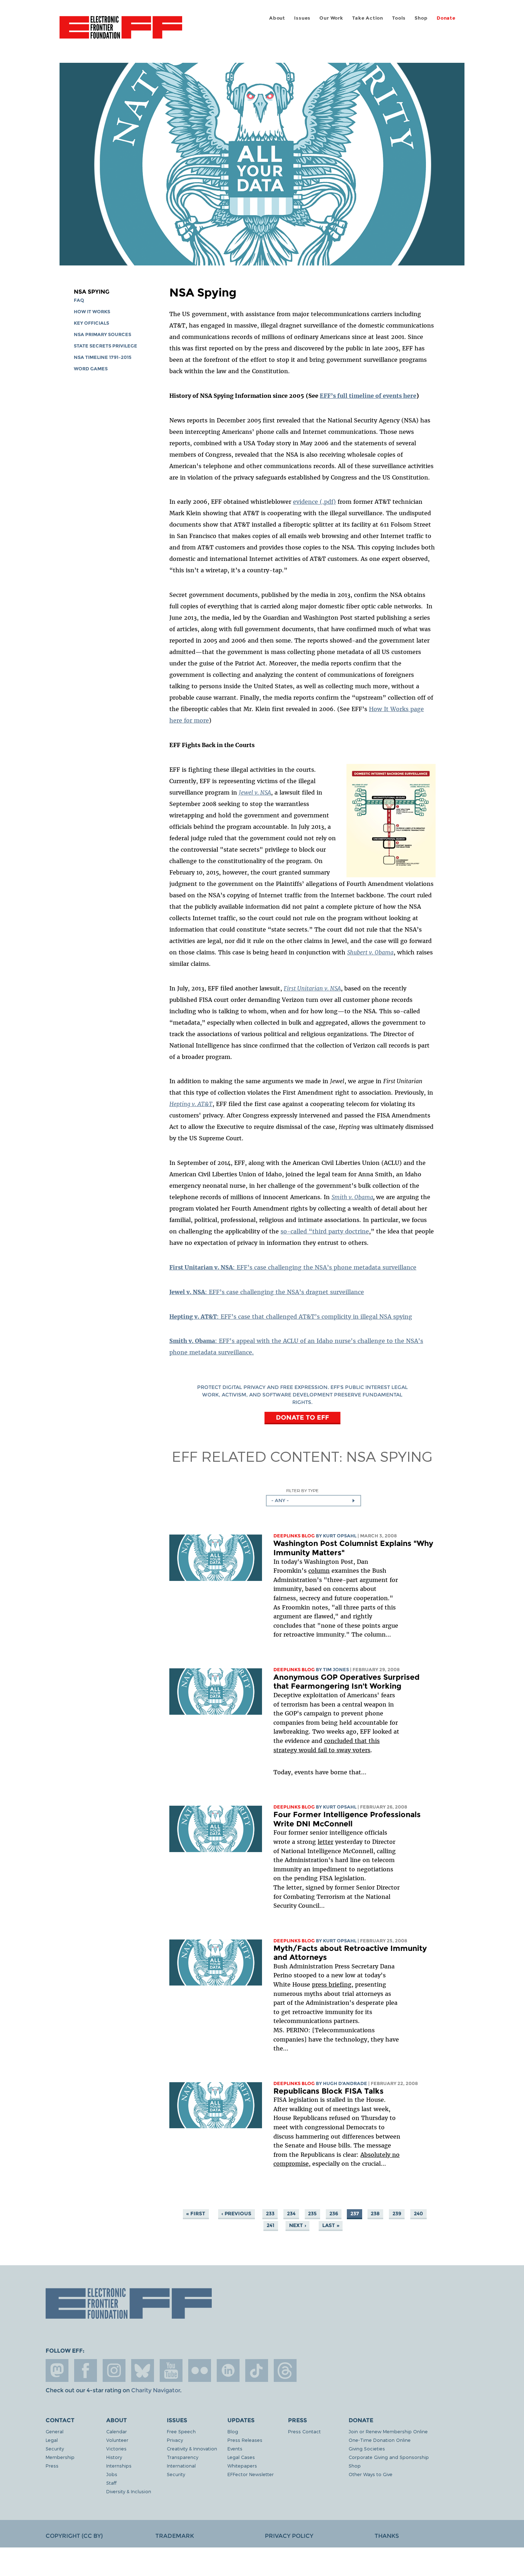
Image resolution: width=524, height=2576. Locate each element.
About (277, 18)
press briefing (332, 1984)
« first (196, 2214)
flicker (200, 2370)
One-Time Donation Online (380, 2440)
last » (331, 2225)
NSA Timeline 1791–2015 (103, 357)
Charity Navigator (156, 2390)
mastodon (57, 2370)
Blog (233, 2431)
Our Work (331, 18)
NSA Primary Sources (102, 334)
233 (270, 2214)
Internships (119, 2466)
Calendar (117, 2431)
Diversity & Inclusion (129, 2491)
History (114, 2457)
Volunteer (117, 2440)
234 (291, 2214)
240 (418, 2214)
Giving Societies (367, 2448)
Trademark (175, 2536)
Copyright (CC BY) (74, 2536)
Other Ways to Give (371, 2474)
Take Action (368, 18)
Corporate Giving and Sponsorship (389, 2457)
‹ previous (236, 2214)
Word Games (91, 369)
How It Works (92, 312)
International (181, 2466)
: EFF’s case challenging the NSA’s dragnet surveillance (267, 1292)
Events (235, 2448)
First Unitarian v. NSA (312, 988)
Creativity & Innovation (192, 2448)
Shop (421, 18)
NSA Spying (92, 292)
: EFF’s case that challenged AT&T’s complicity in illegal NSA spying (291, 1317)
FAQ (79, 300)
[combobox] (314, 1501)
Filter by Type (302, 1490)
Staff (111, 2483)
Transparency (183, 2457)
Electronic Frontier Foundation (121, 31)
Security (55, 2448)
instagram (114, 2370)
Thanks (387, 2536)
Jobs (112, 2474)
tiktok (257, 2370)
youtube (171, 2370)
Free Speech (181, 2431)
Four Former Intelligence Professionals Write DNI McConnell (347, 1819)
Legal (52, 2440)
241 (271, 2225)
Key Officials (91, 323)
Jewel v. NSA (255, 792)
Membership (60, 2457)
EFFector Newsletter (251, 2474)
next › (298, 2225)
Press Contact (304, 2431)
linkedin (228, 2370)
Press (52, 2466)
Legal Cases (241, 2457)
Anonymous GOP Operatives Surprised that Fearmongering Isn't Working (346, 1682)
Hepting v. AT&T (191, 1104)
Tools (399, 18)
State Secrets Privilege (106, 346)
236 (334, 2214)
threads (285, 2370)
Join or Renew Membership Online (388, 2431)
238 (375, 2214)
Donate (446, 18)
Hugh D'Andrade (345, 2083)
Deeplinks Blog (294, 1536)
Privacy (175, 2440)
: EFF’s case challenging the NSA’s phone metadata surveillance (293, 1267)
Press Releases (245, 2440)
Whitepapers (242, 2466)
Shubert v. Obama (370, 952)
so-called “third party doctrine (325, 1231)
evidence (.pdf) (314, 502)
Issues (302, 18)
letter (325, 1842)
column (319, 1571)
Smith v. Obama (352, 1197)
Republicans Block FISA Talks (328, 2091)
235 (312, 2214)
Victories (116, 2448)
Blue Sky (143, 2370)
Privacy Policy (289, 2536)
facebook (86, 2370)
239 (397, 2214)
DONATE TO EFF (302, 1417)
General (55, 2431)
